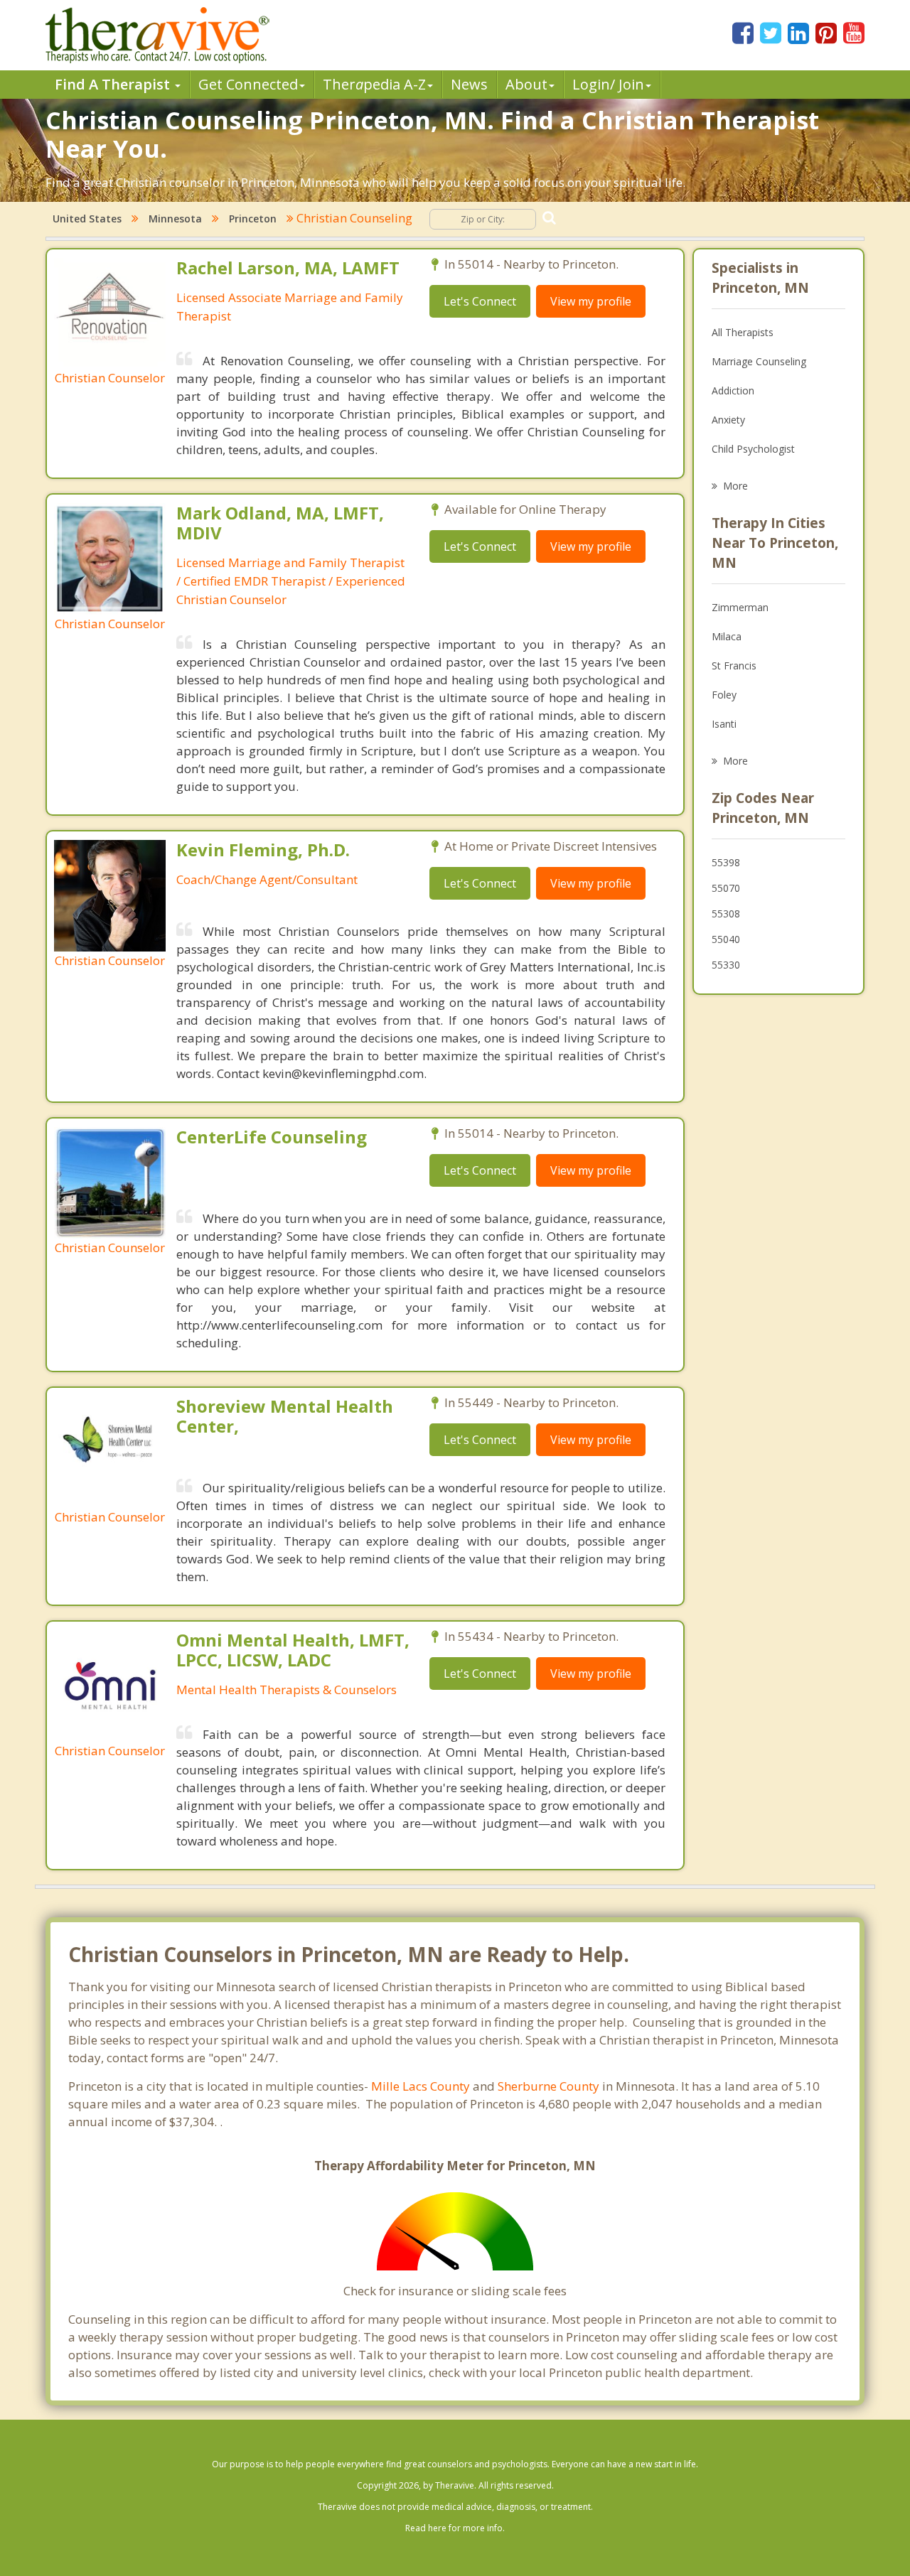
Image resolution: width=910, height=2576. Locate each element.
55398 (726, 862)
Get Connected (248, 84)
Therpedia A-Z (374, 84)
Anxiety (728, 420)
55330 (726, 965)
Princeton (253, 219)
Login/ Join (608, 84)
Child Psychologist (753, 449)
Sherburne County (548, 2086)
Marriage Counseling (759, 361)
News (469, 84)
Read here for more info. (455, 2528)
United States (87, 219)
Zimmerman (740, 607)
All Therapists (743, 332)
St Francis (734, 665)
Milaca (727, 636)
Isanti (724, 724)
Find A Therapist (114, 84)
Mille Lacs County (421, 2086)
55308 (726, 914)
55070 (726, 888)
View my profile (591, 301)
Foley (724, 695)
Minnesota (175, 219)
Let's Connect (480, 301)
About (526, 84)
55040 (726, 939)
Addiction (733, 390)
